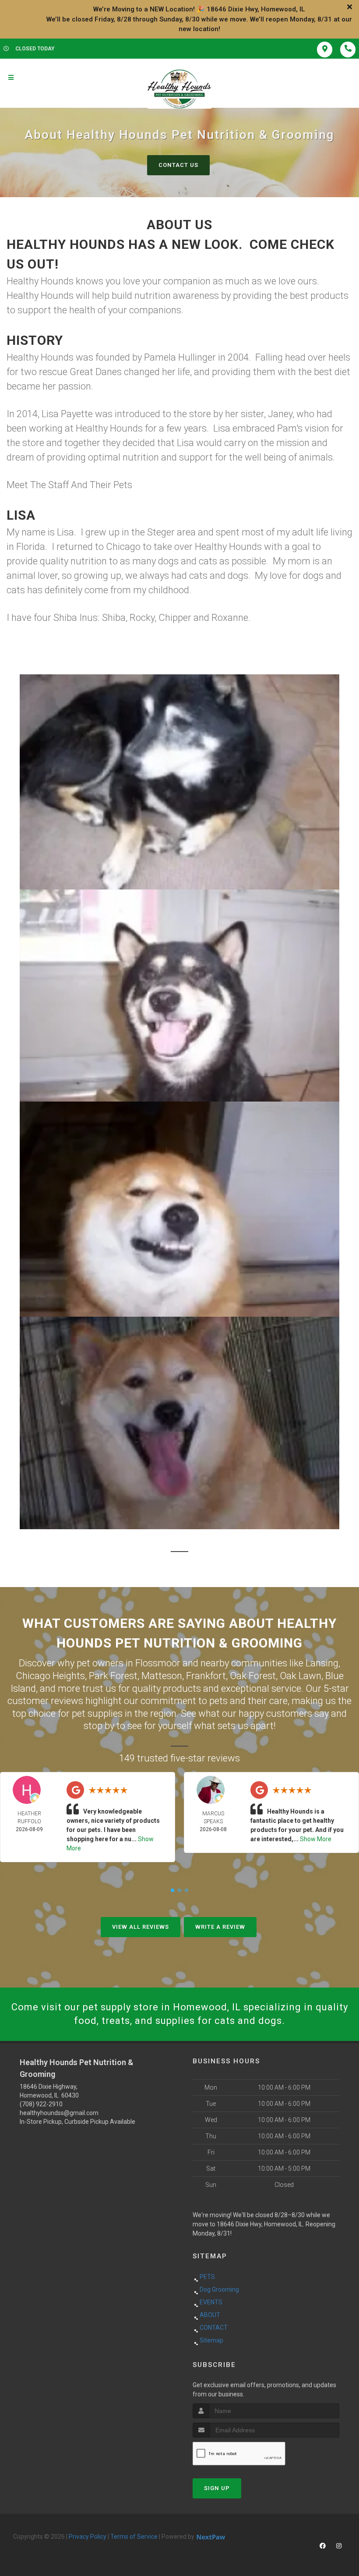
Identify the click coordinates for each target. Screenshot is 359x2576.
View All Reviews (141, 1927)
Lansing (322, 1663)
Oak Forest (253, 1676)
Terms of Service (134, 2537)
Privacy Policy (88, 2537)
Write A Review (220, 1927)
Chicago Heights (50, 1676)
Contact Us (178, 165)
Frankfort (206, 1676)
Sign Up (217, 2488)
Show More (316, 1839)
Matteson (162, 1676)
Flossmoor (158, 1663)
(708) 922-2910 (41, 2104)
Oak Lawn (301, 1676)
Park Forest (113, 1676)
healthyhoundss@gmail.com (59, 2113)
